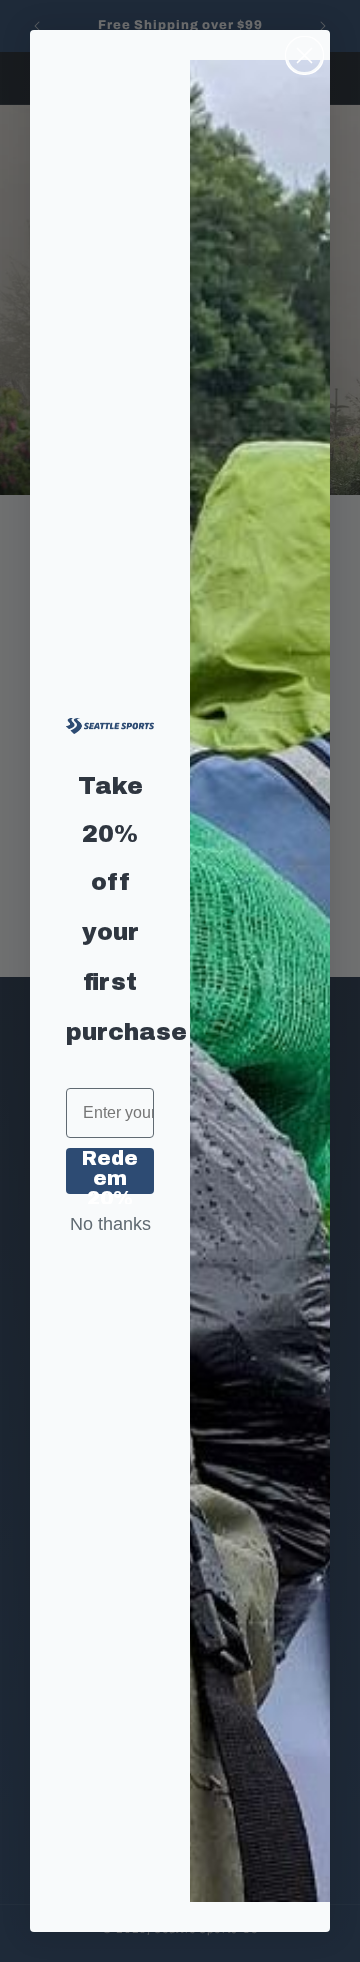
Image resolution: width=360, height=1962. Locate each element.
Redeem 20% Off (110, 1171)
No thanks (110, 1224)
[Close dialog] (304, 55)
